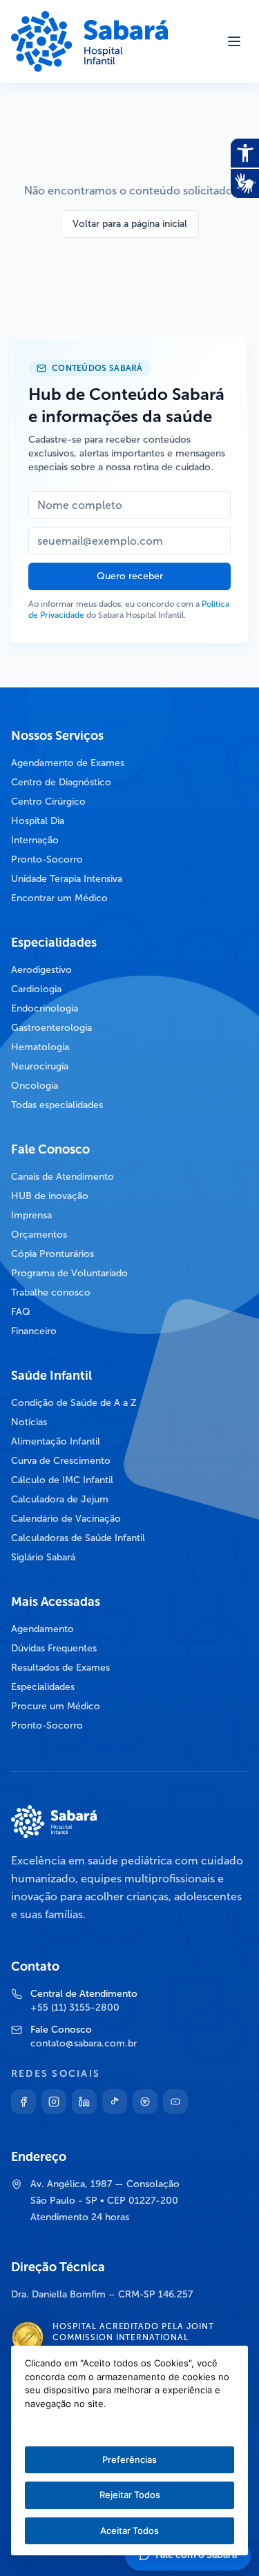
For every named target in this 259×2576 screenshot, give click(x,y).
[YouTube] (175, 2102)
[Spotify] (145, 2102)
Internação (35, 840)
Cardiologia (36, 989)
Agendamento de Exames (68, 763)
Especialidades (43, 1687)
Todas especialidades (57, 1105)
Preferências (129, 2459)
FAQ (21, 1312)
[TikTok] (115, 2102)
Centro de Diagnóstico (61, 782)
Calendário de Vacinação (66, 1519)
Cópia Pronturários (52, 1254)
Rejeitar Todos (130, 2495)
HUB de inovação (50, 1196)
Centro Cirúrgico (48, 802)
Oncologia (35, 1086)
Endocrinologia (45, 1008)
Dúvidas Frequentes (54, 1648)
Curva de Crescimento (61, 1461)
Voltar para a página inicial (130, 224)
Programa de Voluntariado (69, 1273)
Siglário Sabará (43, 1557)
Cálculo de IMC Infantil (62, 1480)
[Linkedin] (84, 2102)
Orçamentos (39, 1235)
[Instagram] (54, 2102)
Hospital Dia (38, 821)
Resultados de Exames (60, 1668)
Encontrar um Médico (59, 898)
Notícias (29, 1422)
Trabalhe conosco (51, 1292)
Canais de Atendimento (63, 1177)
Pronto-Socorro (47, 859)
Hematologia (40, 1047)
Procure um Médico (56, 1706)
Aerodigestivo (41, 970)
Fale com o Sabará (196, 2555)
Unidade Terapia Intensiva (67, 879)
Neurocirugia (40, 1066)
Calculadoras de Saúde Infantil (78, 1538)
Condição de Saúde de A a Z (74, 1403)
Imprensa (31, 1215)
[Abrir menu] (234, 41)
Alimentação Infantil (56, 1441)
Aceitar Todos (129, 2530)
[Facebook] (23, 2102)
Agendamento (42, 1629)
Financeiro (34, 1331)
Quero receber (130, 576)
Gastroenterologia (51, 1028)
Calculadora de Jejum (60, 1499)
